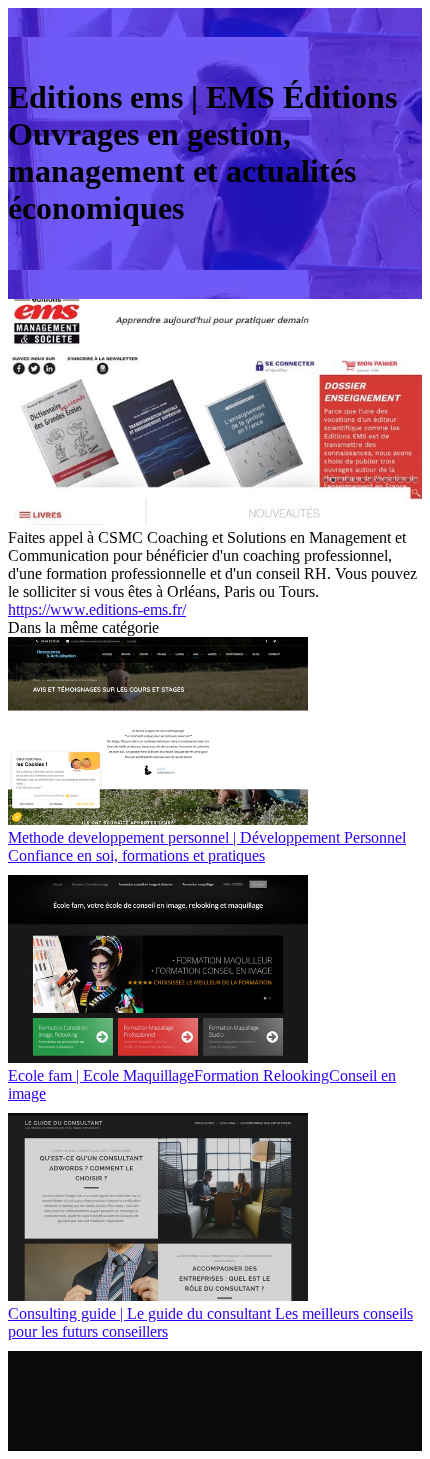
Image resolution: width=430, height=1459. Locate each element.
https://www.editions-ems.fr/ (97, 609)
